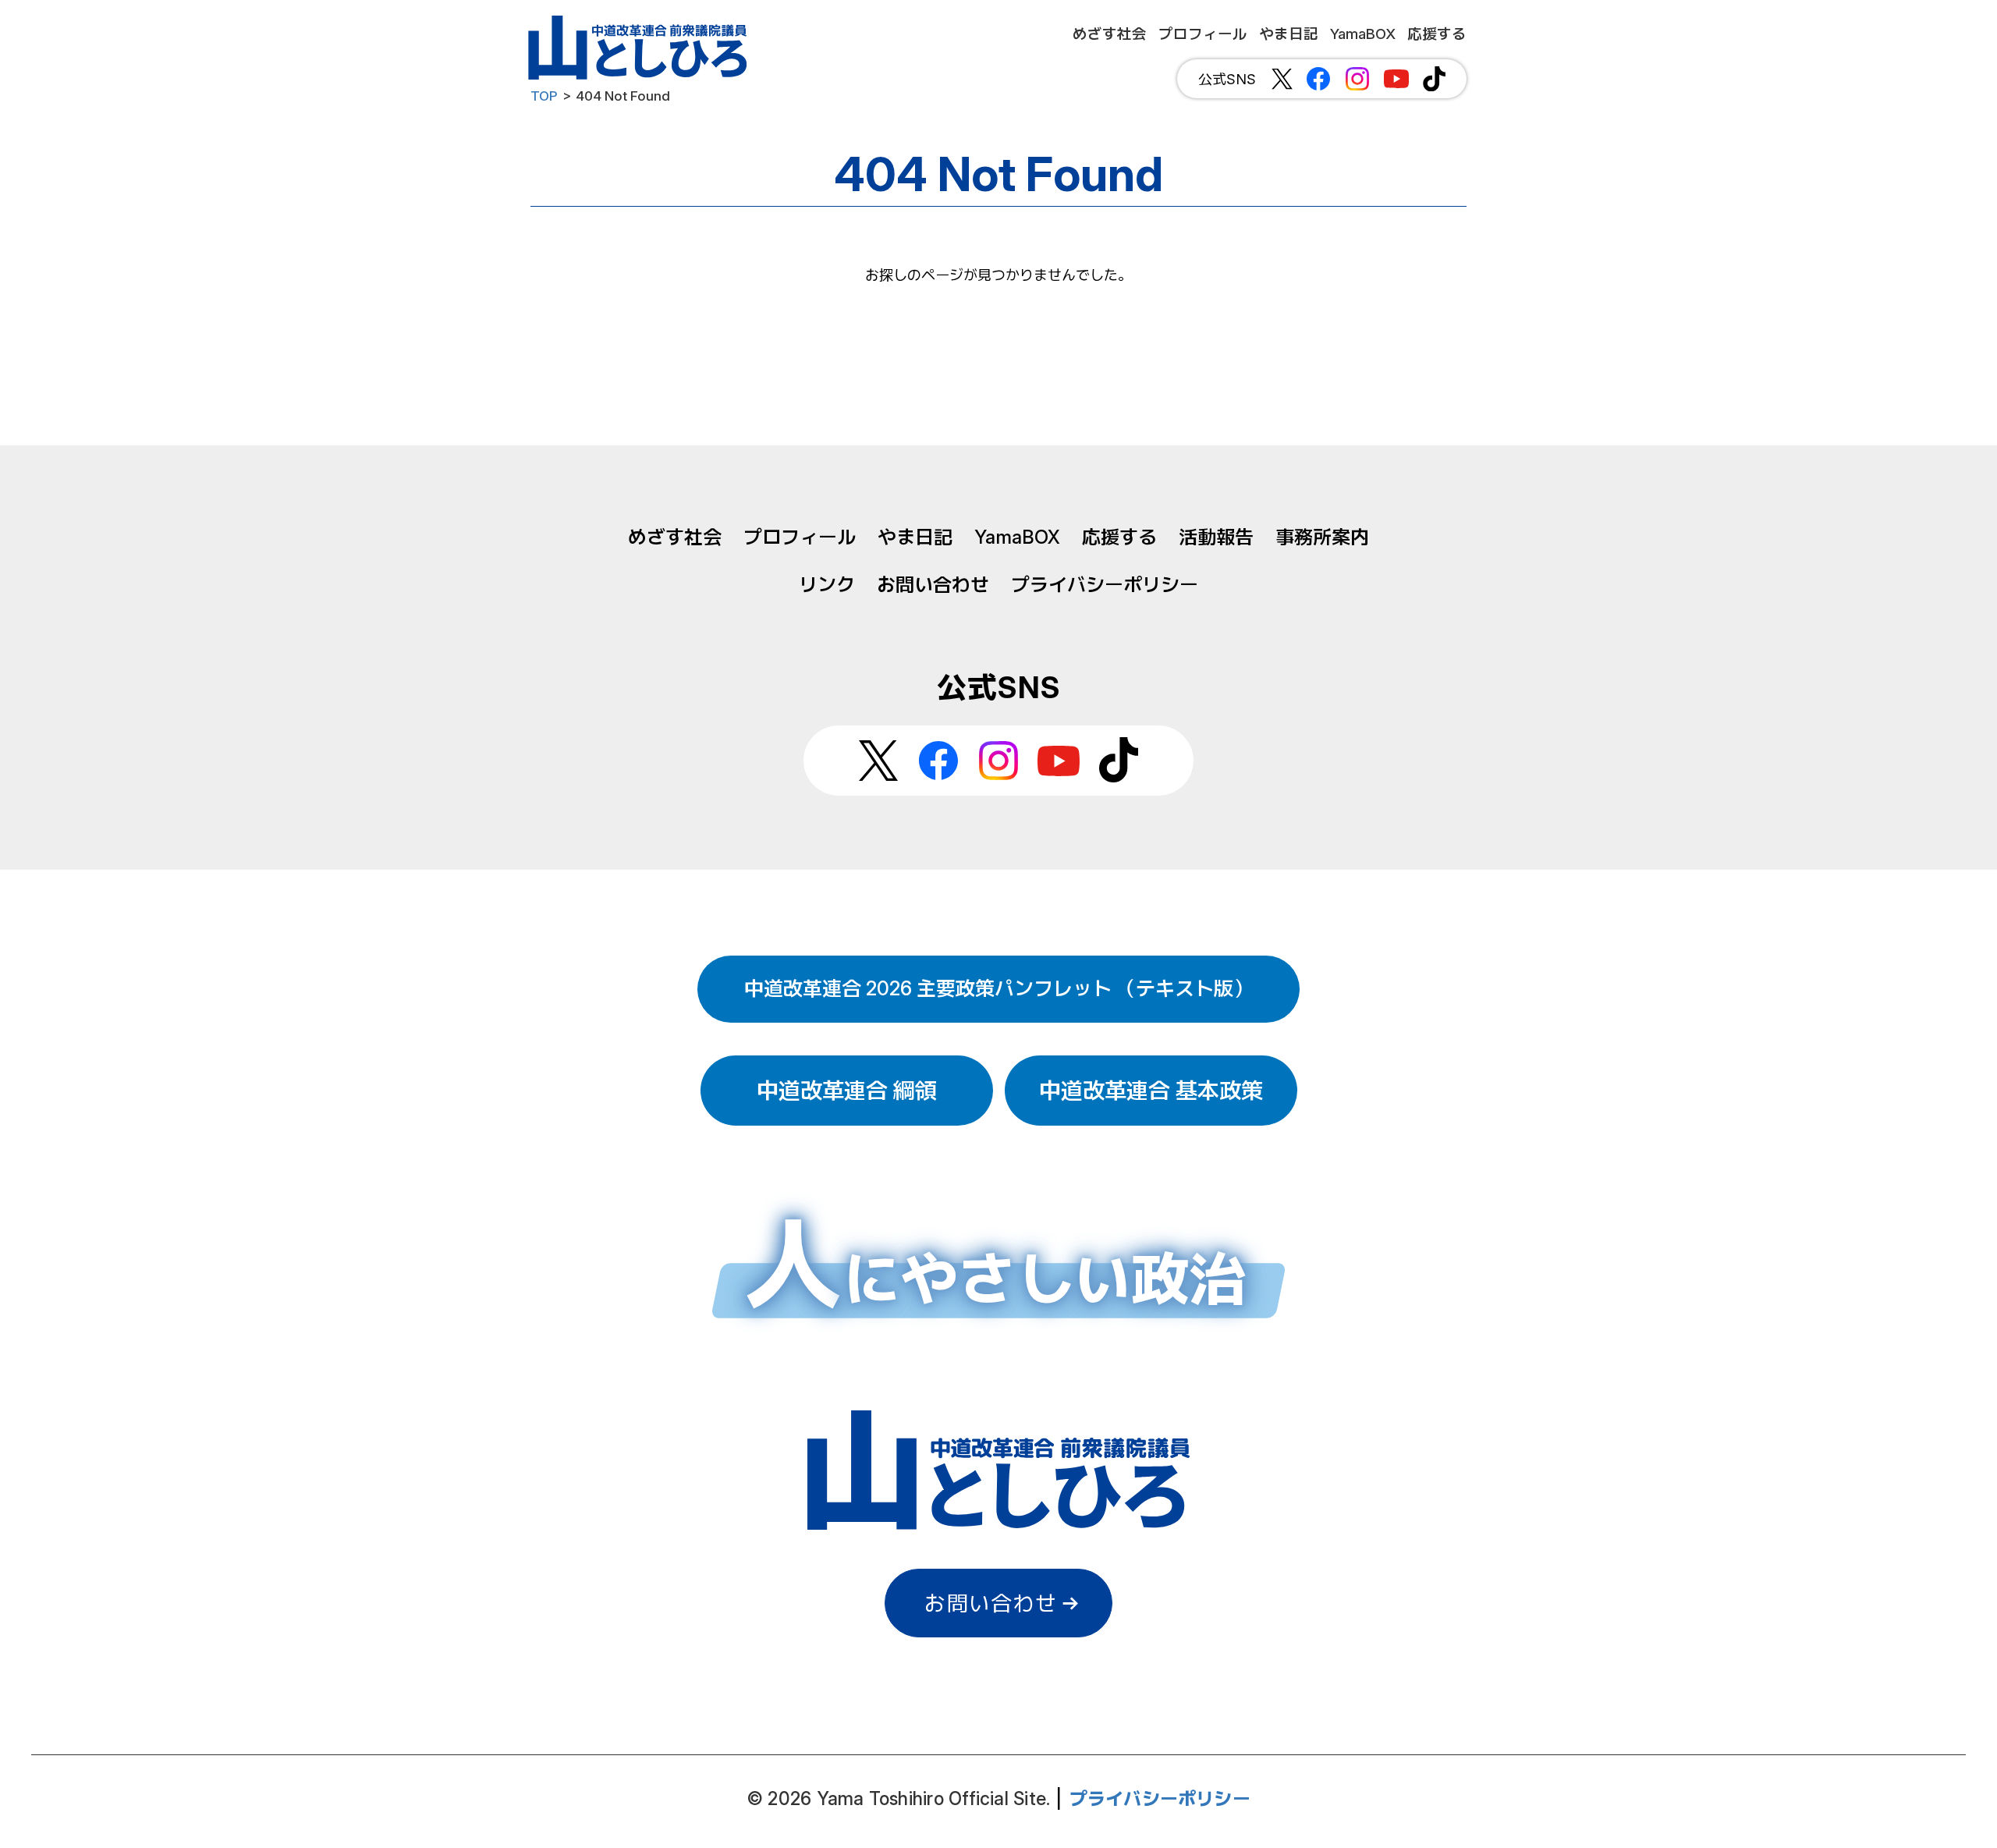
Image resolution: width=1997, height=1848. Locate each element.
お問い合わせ (933, 585)
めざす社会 (675, 537)
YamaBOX (1017, 537)
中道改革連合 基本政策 (1151, 1091)
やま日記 (915, 537)
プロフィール (800, 537)
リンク (827, 585)
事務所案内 (1322, 537)
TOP (544, 96)
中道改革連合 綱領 (847, 1091)
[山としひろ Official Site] (640, 48)
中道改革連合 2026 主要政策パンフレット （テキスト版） (998, 988)
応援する (1119, 537)
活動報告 (1216, 537)
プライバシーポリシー (1105, 585)
